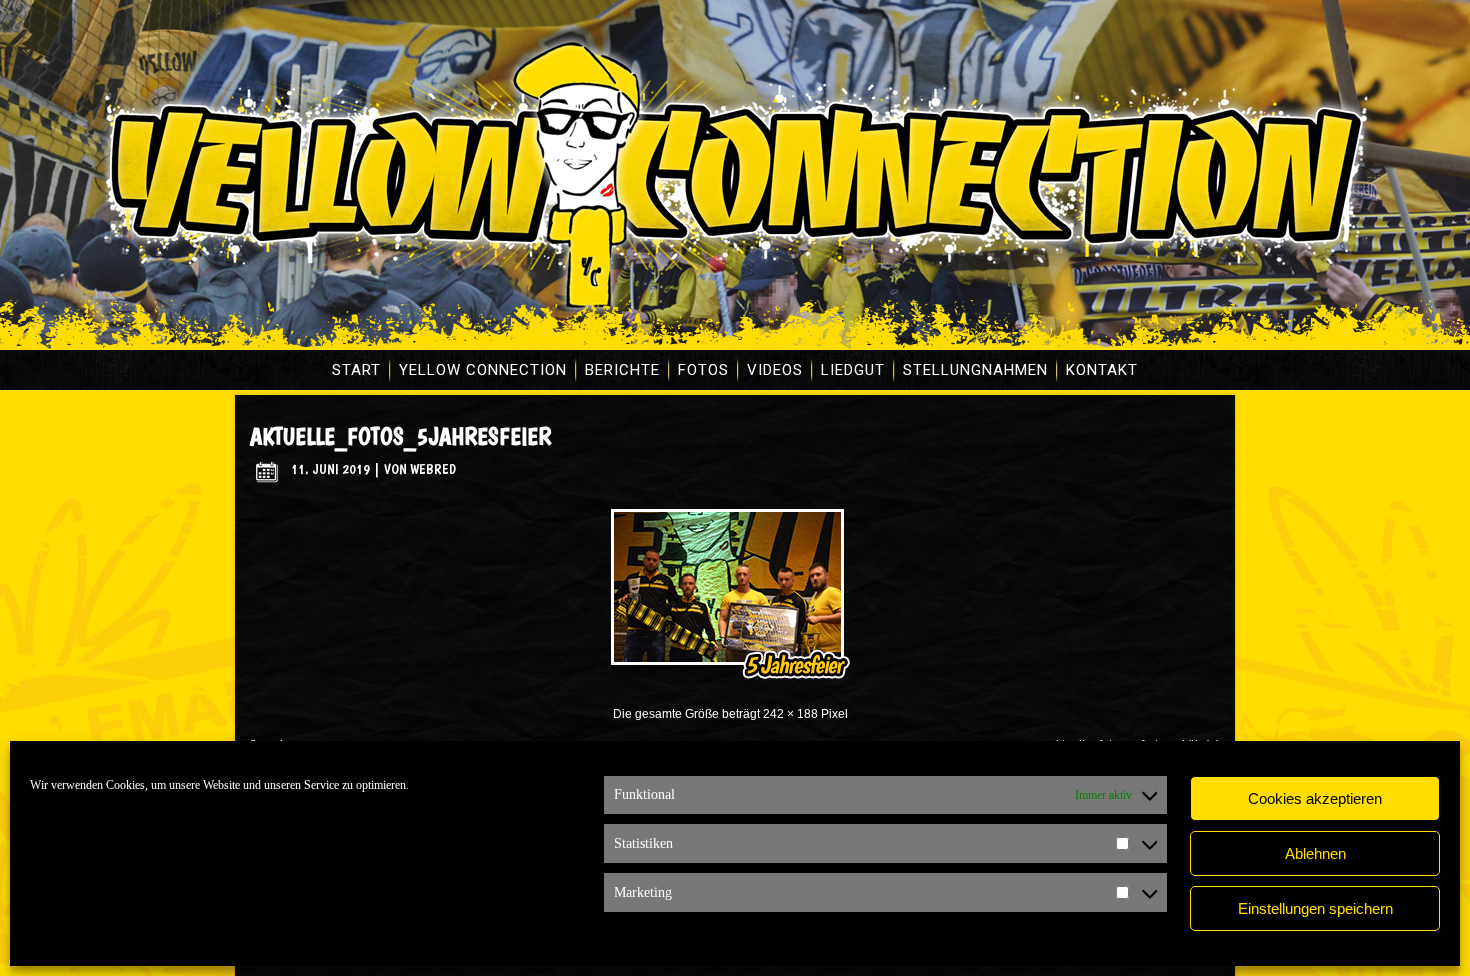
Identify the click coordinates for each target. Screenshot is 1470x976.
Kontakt (1102, 370)
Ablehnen (1315, 853)
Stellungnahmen (975, 370)
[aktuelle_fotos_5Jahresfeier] (730, 683)
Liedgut (853, 370)
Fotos (703, 370)
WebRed (433, 469)
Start (356, 370)
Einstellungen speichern (1315, 908)
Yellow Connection (483, 370)
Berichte (622, 370)
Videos (775, 370)
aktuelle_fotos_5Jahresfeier (400, 436)
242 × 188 (790, 714)
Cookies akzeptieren (1315, 798)
